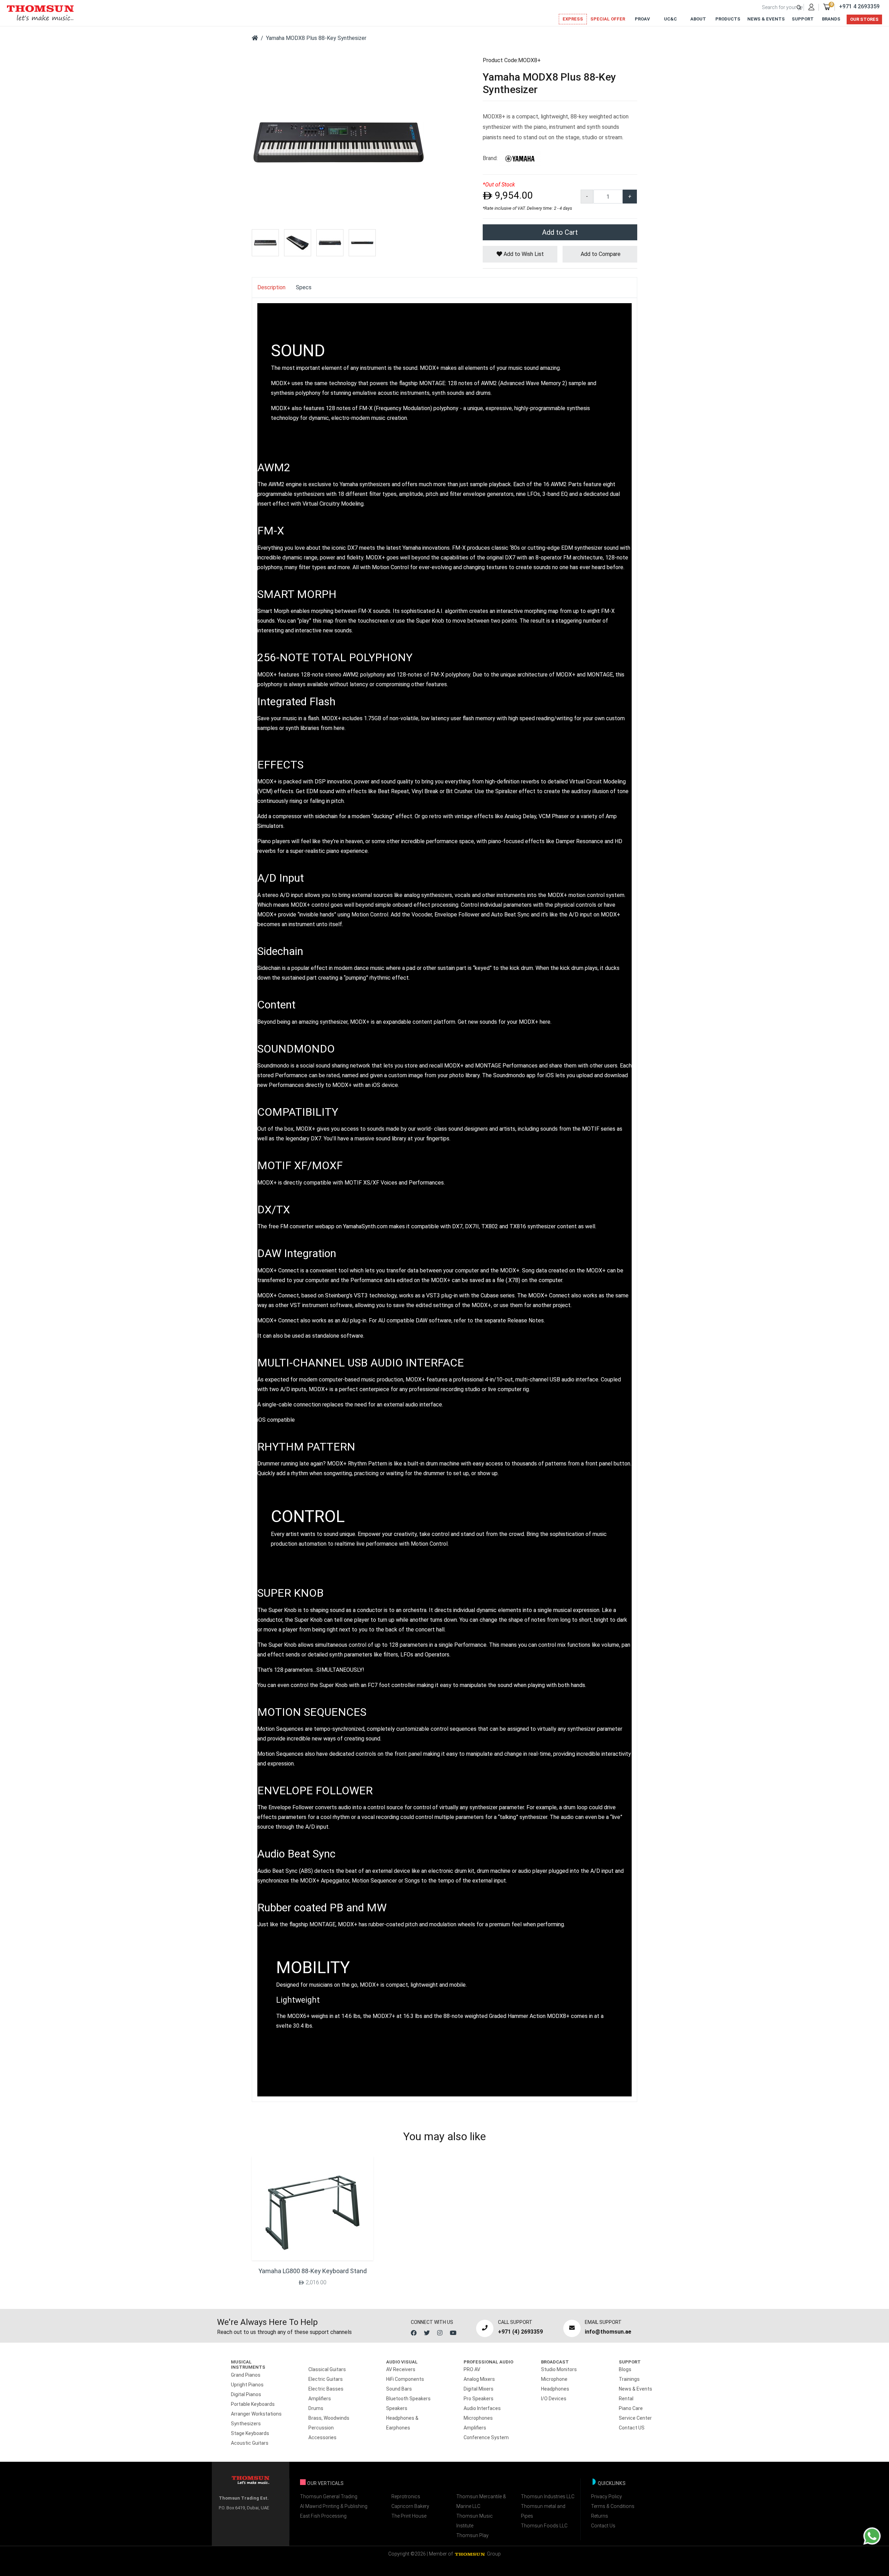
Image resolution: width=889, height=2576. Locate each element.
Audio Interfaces (482, 2408)
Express (573, 19)
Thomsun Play (472, 2535)
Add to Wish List (523, 254)
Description (271, 287)
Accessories (322, 2437)
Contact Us (603, 2526)
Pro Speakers (479, 2399)
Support (803, 19)
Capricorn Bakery (410, 2506)
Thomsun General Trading (329, 2496)
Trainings (629, 2379)
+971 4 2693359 (859, 6)
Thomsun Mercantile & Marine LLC (481, 2501)
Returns (600, 2516)
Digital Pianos (246, 2394)
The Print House (409, 2516)
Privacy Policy (606, 2496)
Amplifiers (320, 2399)
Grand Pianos (246, 2375)
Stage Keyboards (250, 2433)
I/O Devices (554, 2399)
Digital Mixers (479, 2389)
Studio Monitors (559, 2369)
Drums (316, 2408)
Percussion (321, 2428)
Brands (831, 19)
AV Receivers (401, 2369)
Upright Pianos (247, 2385)
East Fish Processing (323, 2516)
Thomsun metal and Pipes (543, 2511)
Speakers (397, 2408)
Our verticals (325, 2483)
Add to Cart (560, 232)
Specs (304, 287)
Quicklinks (612, 2483)
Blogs (625, 2369)
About (698, 19)
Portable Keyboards (253, 2404)
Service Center (635, 2418)
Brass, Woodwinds (329, 2418)
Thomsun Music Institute (475, 2521)
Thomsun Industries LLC (548, 2496)
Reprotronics (406, 2496)
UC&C (670, 19)
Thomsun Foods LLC (544, 2526)
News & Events (766, 19)
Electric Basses (326, 2389)
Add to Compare (600, 254)
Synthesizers (246, 2424)
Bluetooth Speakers (408, 2399)
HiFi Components (405, 2379)
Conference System (486, 2437)
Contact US (632, 2428)
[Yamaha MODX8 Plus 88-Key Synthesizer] (339, 142)
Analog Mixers (479, 2379)
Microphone (554, 2379)
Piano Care (631, 2408)
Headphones (555, 2389)
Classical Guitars (327, 2369)
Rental (626, 2399)
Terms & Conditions (613, 2506)
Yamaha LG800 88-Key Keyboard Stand (313, 2271)
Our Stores (864, 19)
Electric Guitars (326, 2379)
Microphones (478, 2418)
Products (728, 19)
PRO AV (472, 2369)
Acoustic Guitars (250, 2443)
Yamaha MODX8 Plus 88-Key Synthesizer (316, 38)
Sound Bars (399, 2389)
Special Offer (608, 19)
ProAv (642, 19)
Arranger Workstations (256, 2414)
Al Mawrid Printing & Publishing (334, 2506)
